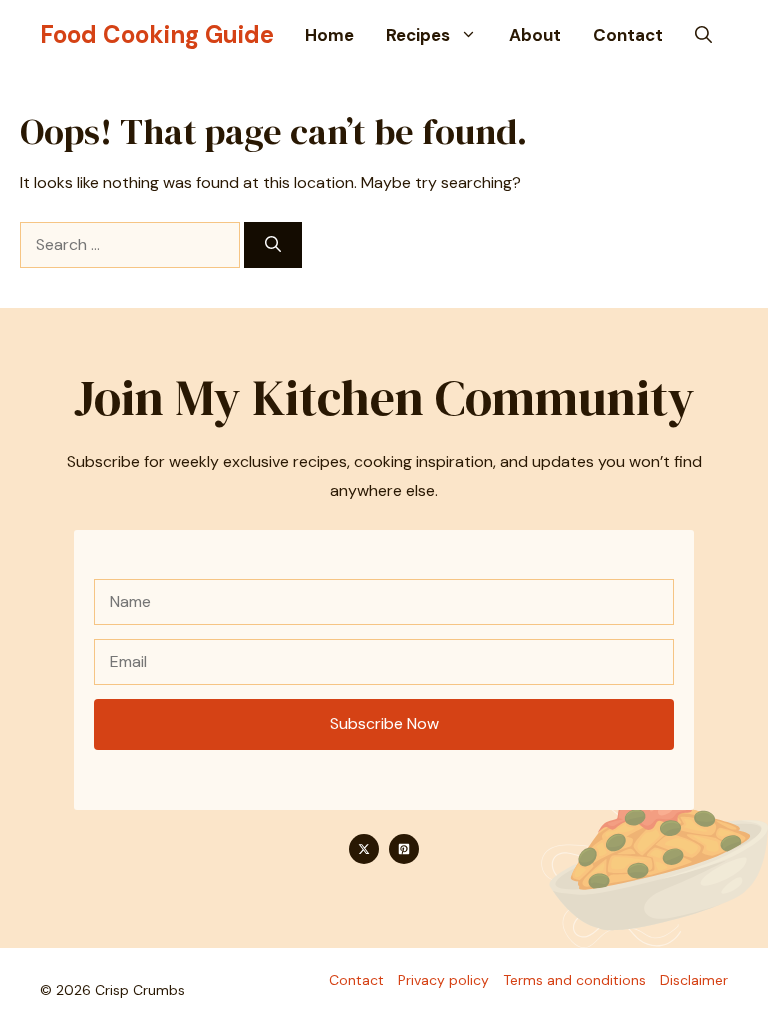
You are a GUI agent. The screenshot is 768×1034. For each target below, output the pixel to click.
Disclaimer (694, 980)
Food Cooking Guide (157, 34)
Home (329, 35)
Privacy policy (443, 980)
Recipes (418, 35)
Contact (628, 35)
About (535, 35)
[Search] (273, 245)
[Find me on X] (364, 849)
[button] (703, 35)
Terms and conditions (574, 980)
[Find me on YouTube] (404, 849)
